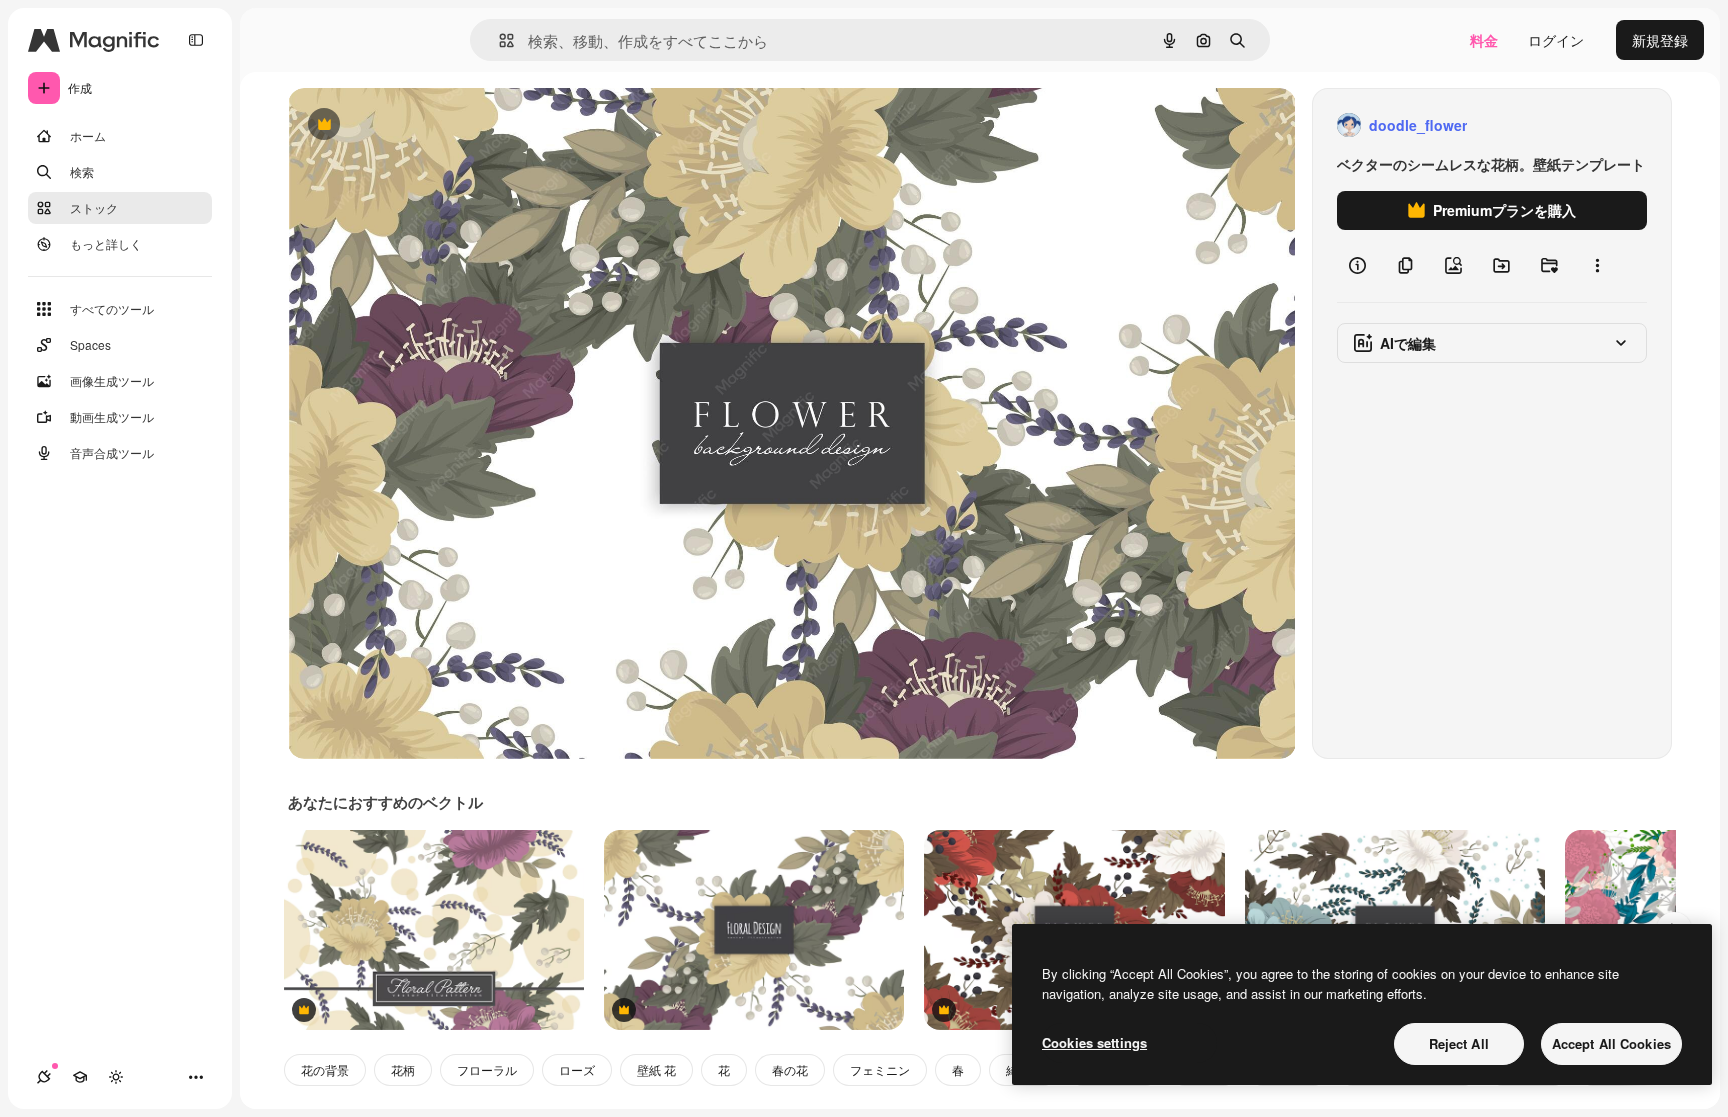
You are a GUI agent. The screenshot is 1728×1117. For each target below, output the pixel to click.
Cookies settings (1094, 1042)
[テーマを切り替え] (116, 1077)
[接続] (44, 1077)
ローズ (577, 1069)
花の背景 (325, 1069)
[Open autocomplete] (498, 40)
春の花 (790, 1069)
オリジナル (425, 125)
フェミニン (880, 1069)
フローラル (487, 1069)
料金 (1484, 40)
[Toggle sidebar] (196, 40)
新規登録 (1660, 40)
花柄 (403, 1069)
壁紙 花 (656, 1069)
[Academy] (80, 1077)
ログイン (1556, 40)
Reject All (1459, 1043)
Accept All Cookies (1611, 1043)
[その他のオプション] (1597, 266)
